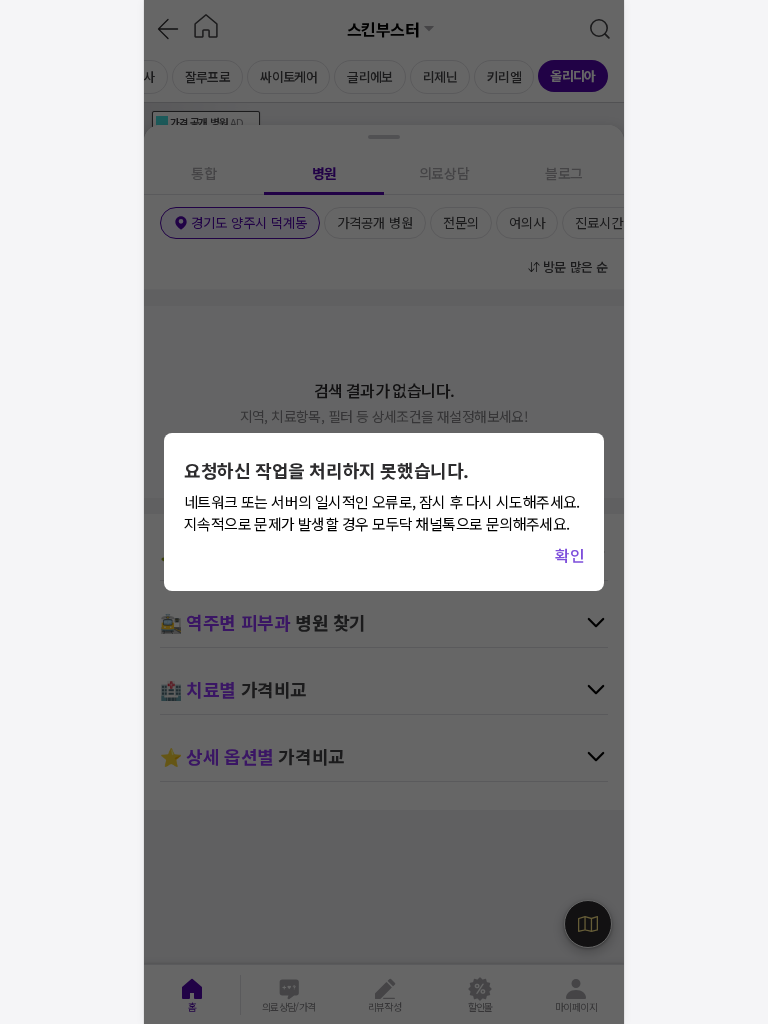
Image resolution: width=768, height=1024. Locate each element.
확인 (569, 555)
